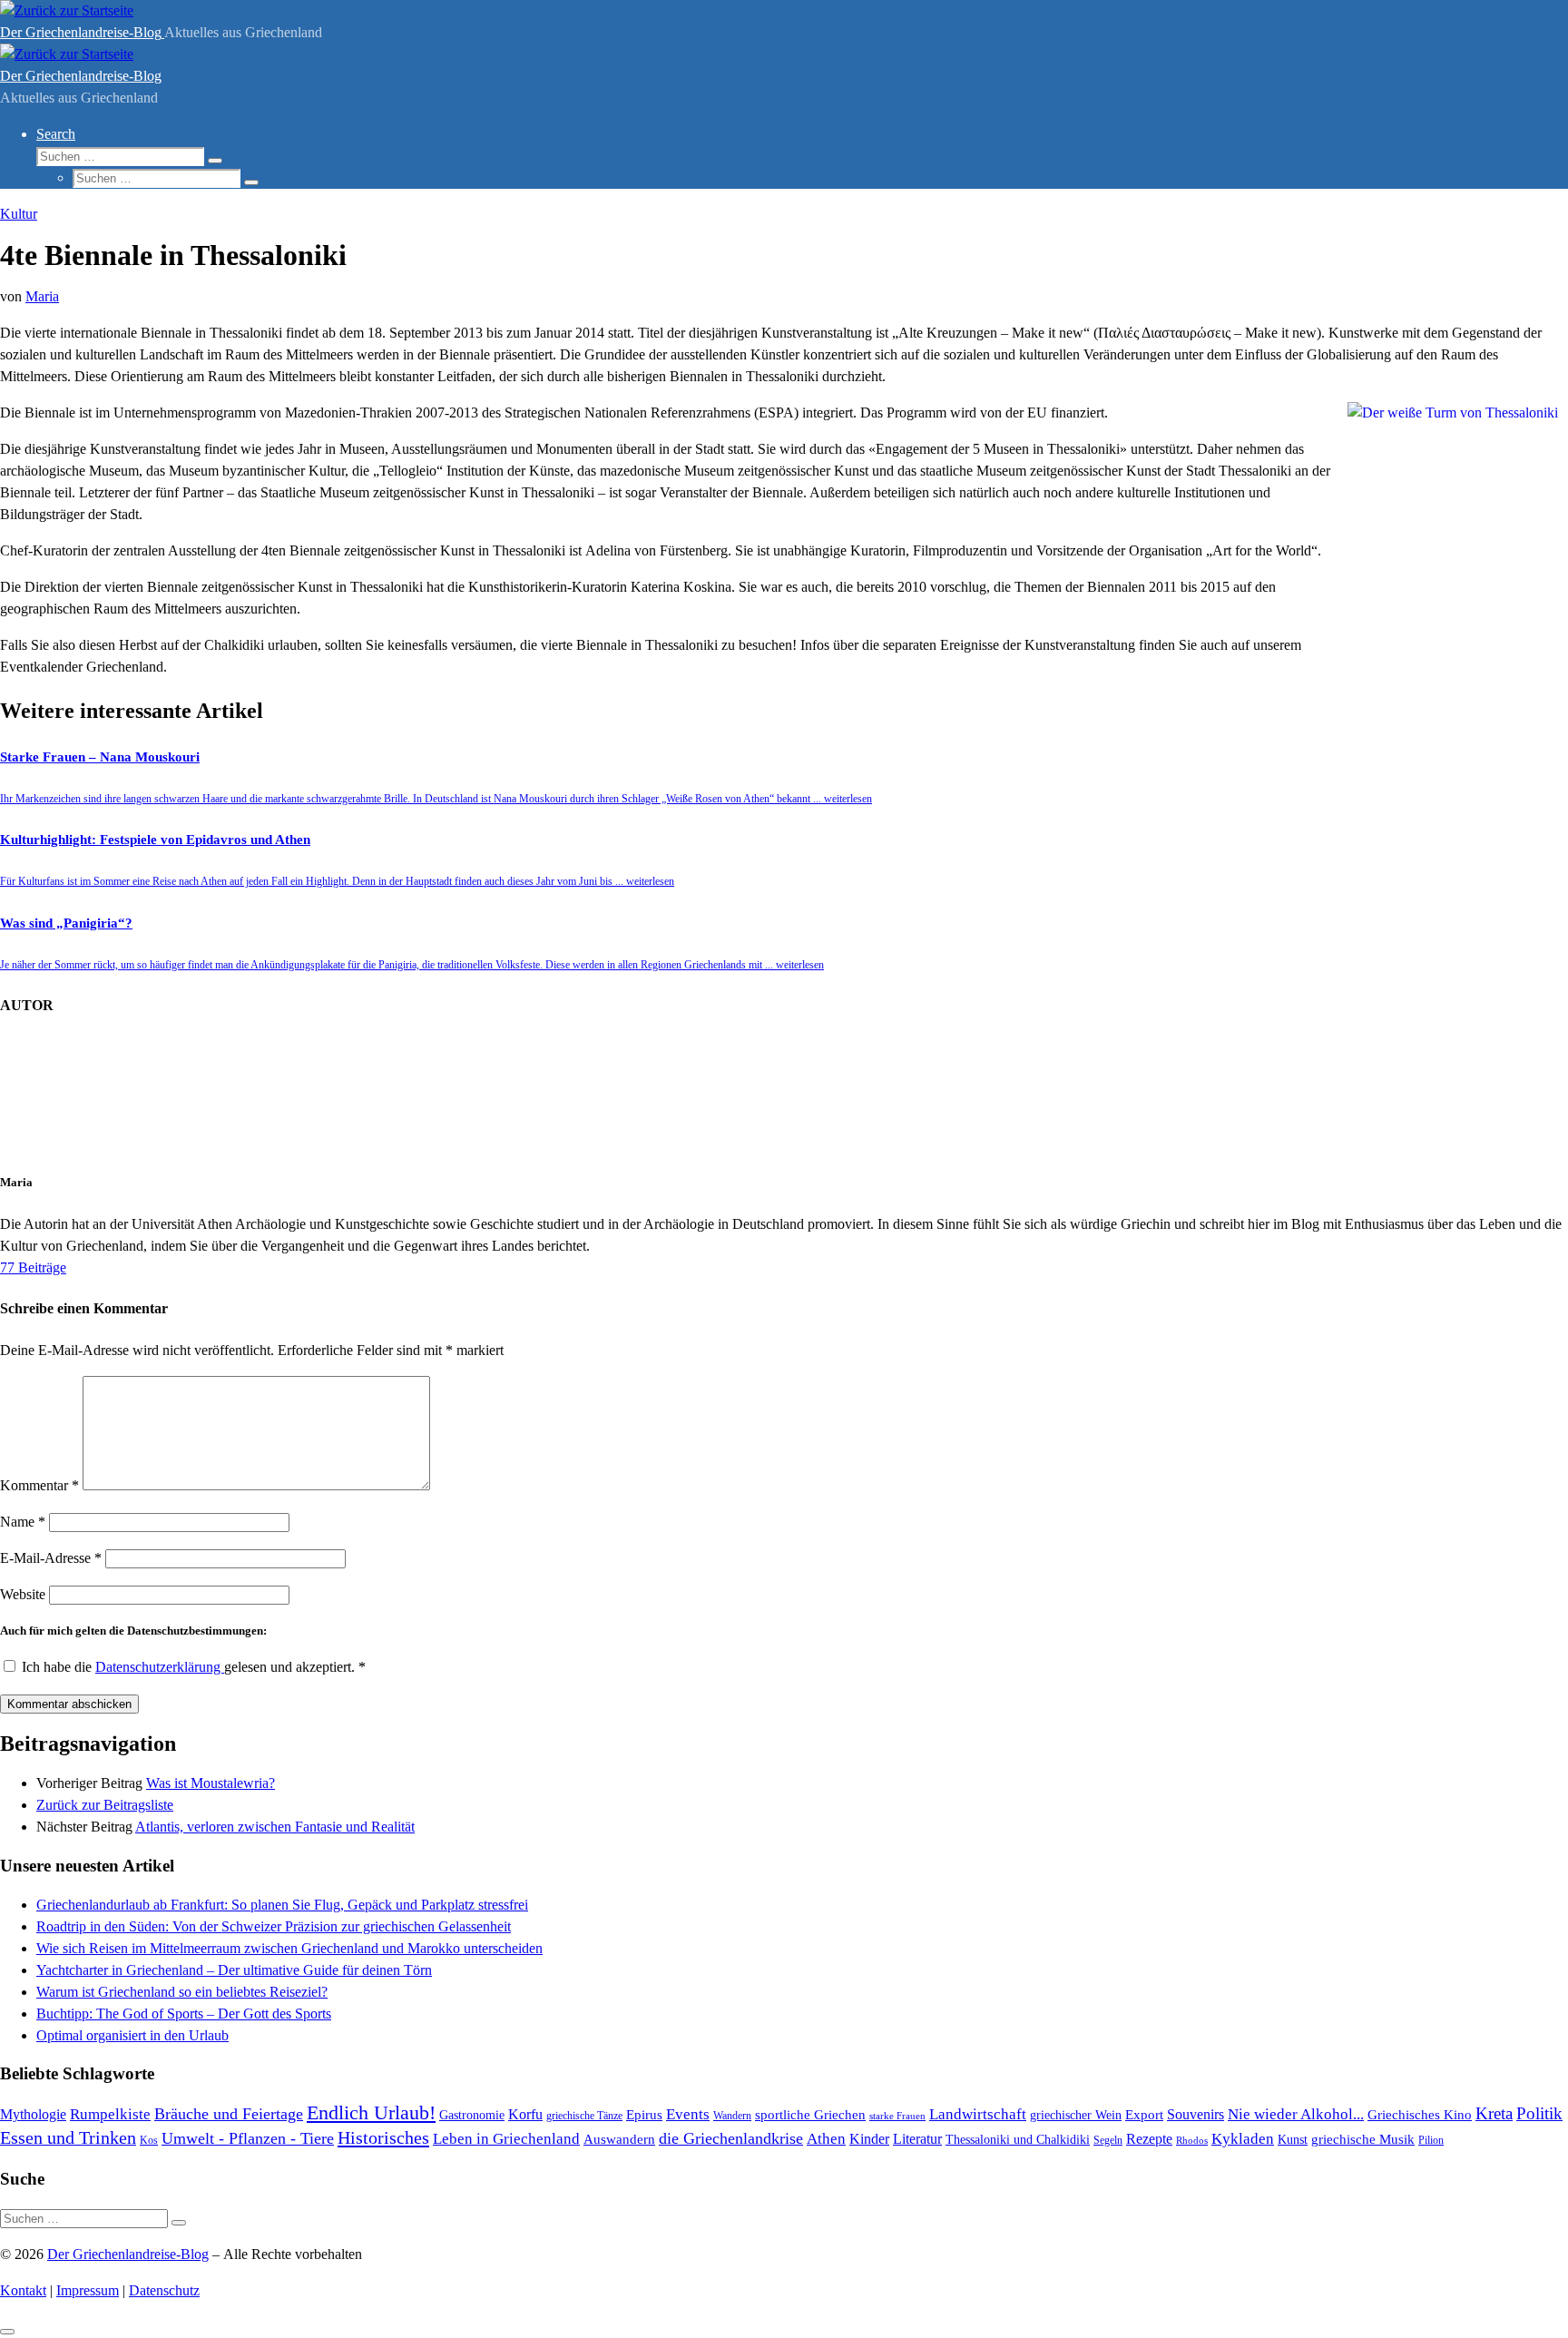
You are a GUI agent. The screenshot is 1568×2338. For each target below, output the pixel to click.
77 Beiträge (33, 1267)
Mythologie (33, 2114)
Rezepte (1149, 2139)
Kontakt (23, 2290)
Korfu (525, 2114)
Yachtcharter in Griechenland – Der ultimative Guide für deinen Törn (234, 1970)
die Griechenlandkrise (731, 2138)
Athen (826, 2139)
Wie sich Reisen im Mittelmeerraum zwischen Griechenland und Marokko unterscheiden (289, 1948)
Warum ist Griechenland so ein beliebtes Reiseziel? (182, 1992)
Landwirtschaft (978, 2114)
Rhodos (1192, 2140)
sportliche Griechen (810, 2115)
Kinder (869, 2139)
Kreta (1494, 2113)
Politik (1539, 2113)
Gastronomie (472, 2115)
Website (23, 1594)
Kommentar (39, 1485)
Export (1144, 2115)
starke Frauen (897, 2116)
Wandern (732, 2116)
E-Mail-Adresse (51, 1558)
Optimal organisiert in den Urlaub (132, 2035)
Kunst (1293, 2139)
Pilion (1431, 2140)
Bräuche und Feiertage (229, 2114)
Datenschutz (164, 2290)
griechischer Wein (1076, 2115)
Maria (42, 296)
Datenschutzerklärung (160, 1667)
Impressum (88, 2290)
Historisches (383, 2137)
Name (23, 1522)
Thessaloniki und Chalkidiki (1018, 2140)
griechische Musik (1363, 2139)
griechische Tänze (584, 2116)
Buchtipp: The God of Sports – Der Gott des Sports (184, 2014)
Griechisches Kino (1420, 2115)
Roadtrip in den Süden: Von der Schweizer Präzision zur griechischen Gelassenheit (274, 1926)
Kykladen (1243, 2139)
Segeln (1108, 2140)
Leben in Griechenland (506, 2138)
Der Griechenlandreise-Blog (128, 2254)
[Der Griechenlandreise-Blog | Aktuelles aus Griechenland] (67, 10)
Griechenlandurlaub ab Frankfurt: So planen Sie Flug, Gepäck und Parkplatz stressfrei (282, 1905)
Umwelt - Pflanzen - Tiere (248, 2138)
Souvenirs (1196, 2114)
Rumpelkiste (110, 2114)
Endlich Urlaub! (371, 2113)
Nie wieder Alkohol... (1296, 2114)
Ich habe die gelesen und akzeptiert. (194, 1667)
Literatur (917, 2139)
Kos (149, 2140)
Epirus (644, 2114)
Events (688, 2114)
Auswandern (619, 2139)
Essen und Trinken (68, 2137)
